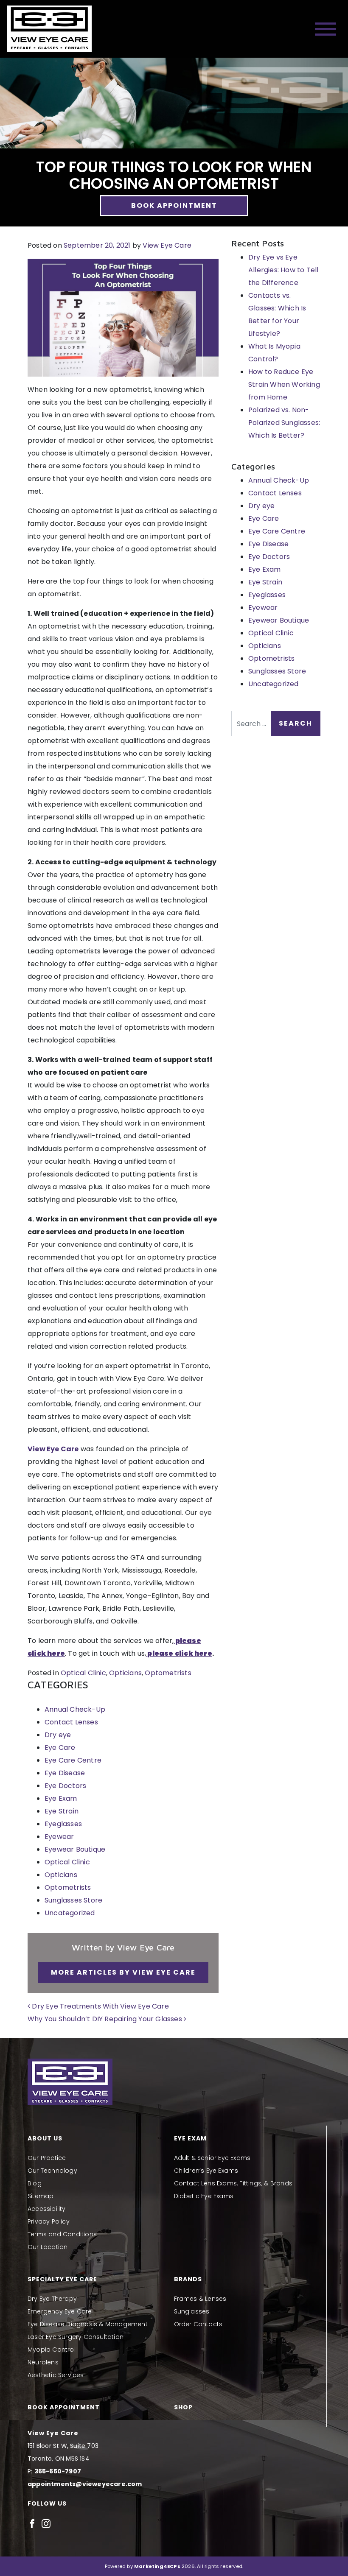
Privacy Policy (49, 2221)
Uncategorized (70, 1913)
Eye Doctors (65, 1786)
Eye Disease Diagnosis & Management (88, 2324)
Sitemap (41, 2196)
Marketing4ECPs (157, 2566)
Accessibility (47, 2209)
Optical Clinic (83, 1673)
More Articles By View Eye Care (123, 1972)
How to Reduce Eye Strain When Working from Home (284, 384)
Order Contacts (198, 2324)
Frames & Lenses (200, 2299)
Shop (183, 2407)
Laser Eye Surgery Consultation (76, 2337)
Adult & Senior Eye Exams (212, 2158)
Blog (35, 2183)
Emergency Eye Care (60, 2311)
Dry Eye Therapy (52, 2299)
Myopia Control (52, 2350)
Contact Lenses (71, 1722)
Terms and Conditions (62, 2234)
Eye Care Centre (73, 1760)
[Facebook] (32, 2523)
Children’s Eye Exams (206, 2171)
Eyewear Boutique (75, 1849)
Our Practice (47, 2158)
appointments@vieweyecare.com (85, 2484)
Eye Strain (62, 1811)
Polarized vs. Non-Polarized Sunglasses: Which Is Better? (284, 423)
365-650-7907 (58, 2471)
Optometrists (168, 1673)
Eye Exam (61, 1798)
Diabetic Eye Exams (204, 2196)
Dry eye (58, 1735)
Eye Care (60, 1748)
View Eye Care (167, 245)
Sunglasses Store (73, 1900)
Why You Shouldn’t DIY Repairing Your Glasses (106, 2019)
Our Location (48, 2247)
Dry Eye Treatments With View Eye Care (100, 2006)
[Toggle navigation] (326, 29)
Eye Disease (65, 1773)
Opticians (125, 1673)
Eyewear (59, 1837)
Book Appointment (174, 205)
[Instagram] (46, 2523)
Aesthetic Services (56, 2375)
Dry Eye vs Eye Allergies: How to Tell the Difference (283, 270)
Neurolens (43, 2362)
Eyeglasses (63, 1824)
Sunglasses (192, 2311)
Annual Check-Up (75, 1709)
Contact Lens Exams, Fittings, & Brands (233, 2183)
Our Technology (52, 2171)
